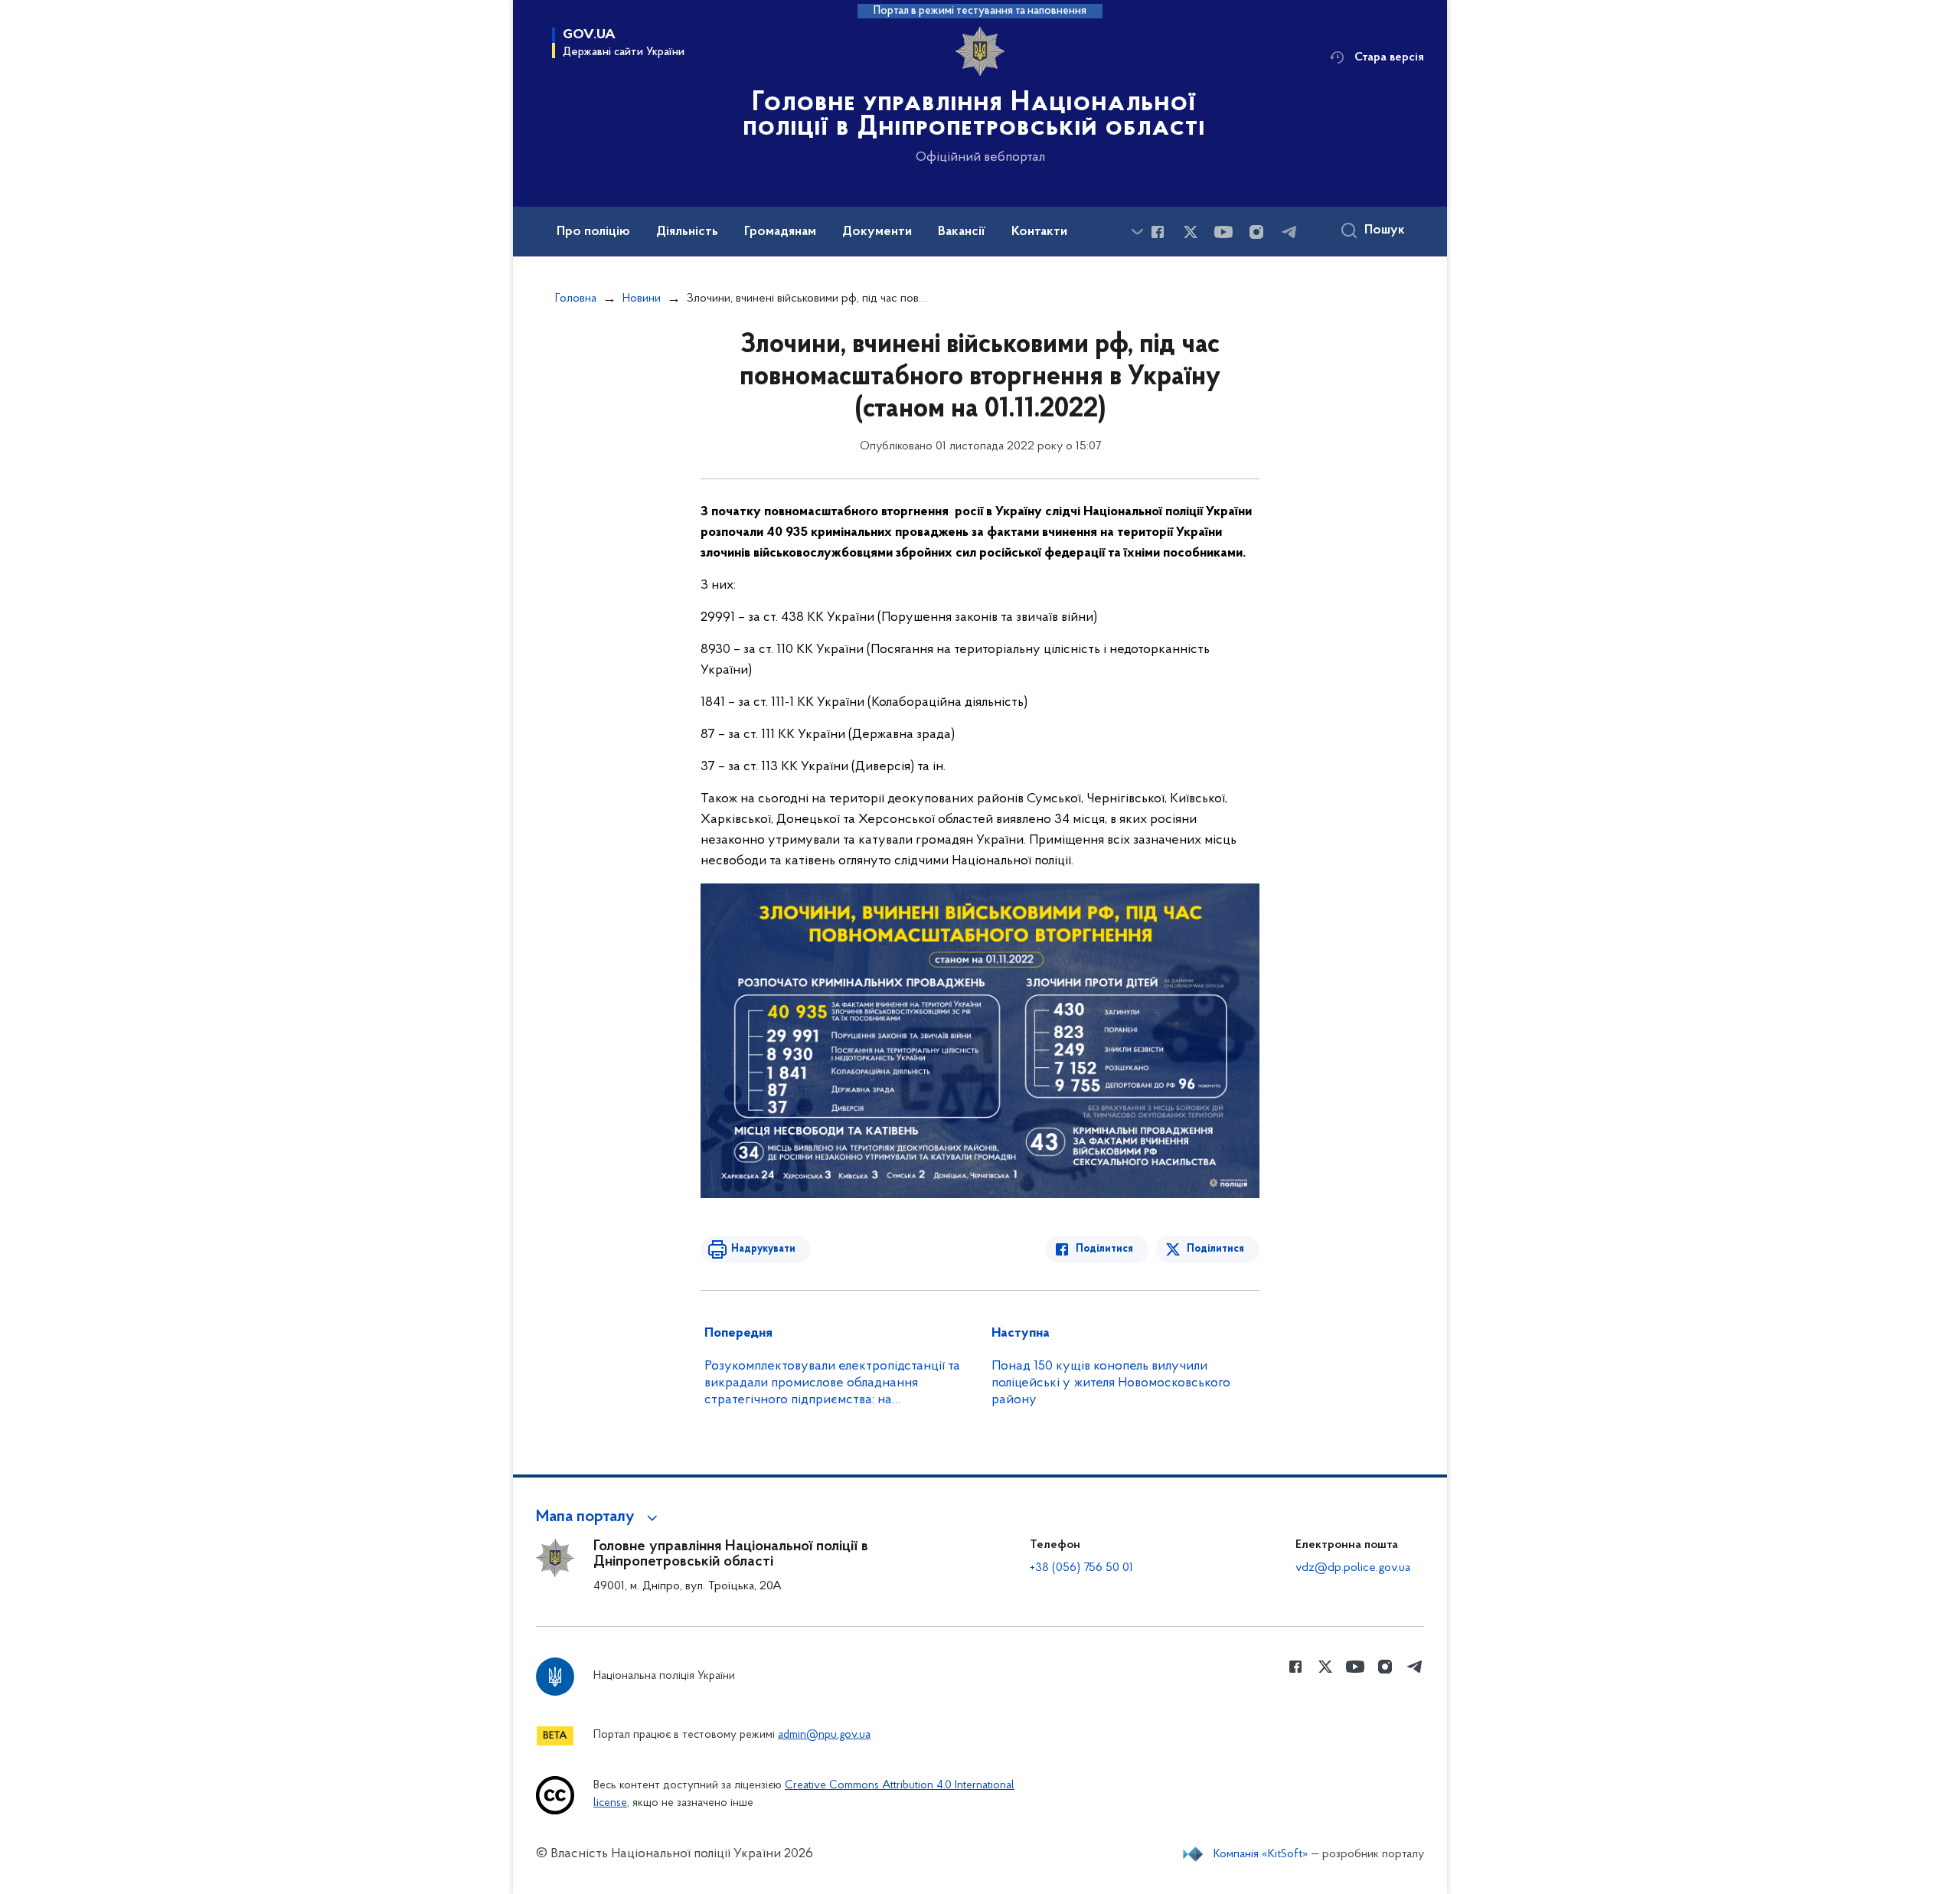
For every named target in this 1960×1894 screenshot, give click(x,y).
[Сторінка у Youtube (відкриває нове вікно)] (1223, 232)
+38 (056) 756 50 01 (1081, 1568)
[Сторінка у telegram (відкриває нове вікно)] (1289, 232)
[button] (599, 1517)
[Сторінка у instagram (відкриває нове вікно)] (1256, 232)
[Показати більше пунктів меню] (1137, 232)
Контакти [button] (1039, 232)
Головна (576, 299)
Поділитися (1104, 1249)
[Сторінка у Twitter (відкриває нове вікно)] (1191, 232)
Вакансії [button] (962, 232)
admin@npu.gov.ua (824, 1735)
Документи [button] (877, 232)
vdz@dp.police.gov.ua (1353, 1568)
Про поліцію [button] (593, 232)
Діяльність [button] (687, 232)
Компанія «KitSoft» (1261, 1854)
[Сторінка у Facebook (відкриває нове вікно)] (1158, 232)
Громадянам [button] (780, 232)
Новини (642, 299)
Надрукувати (763, 1249)
